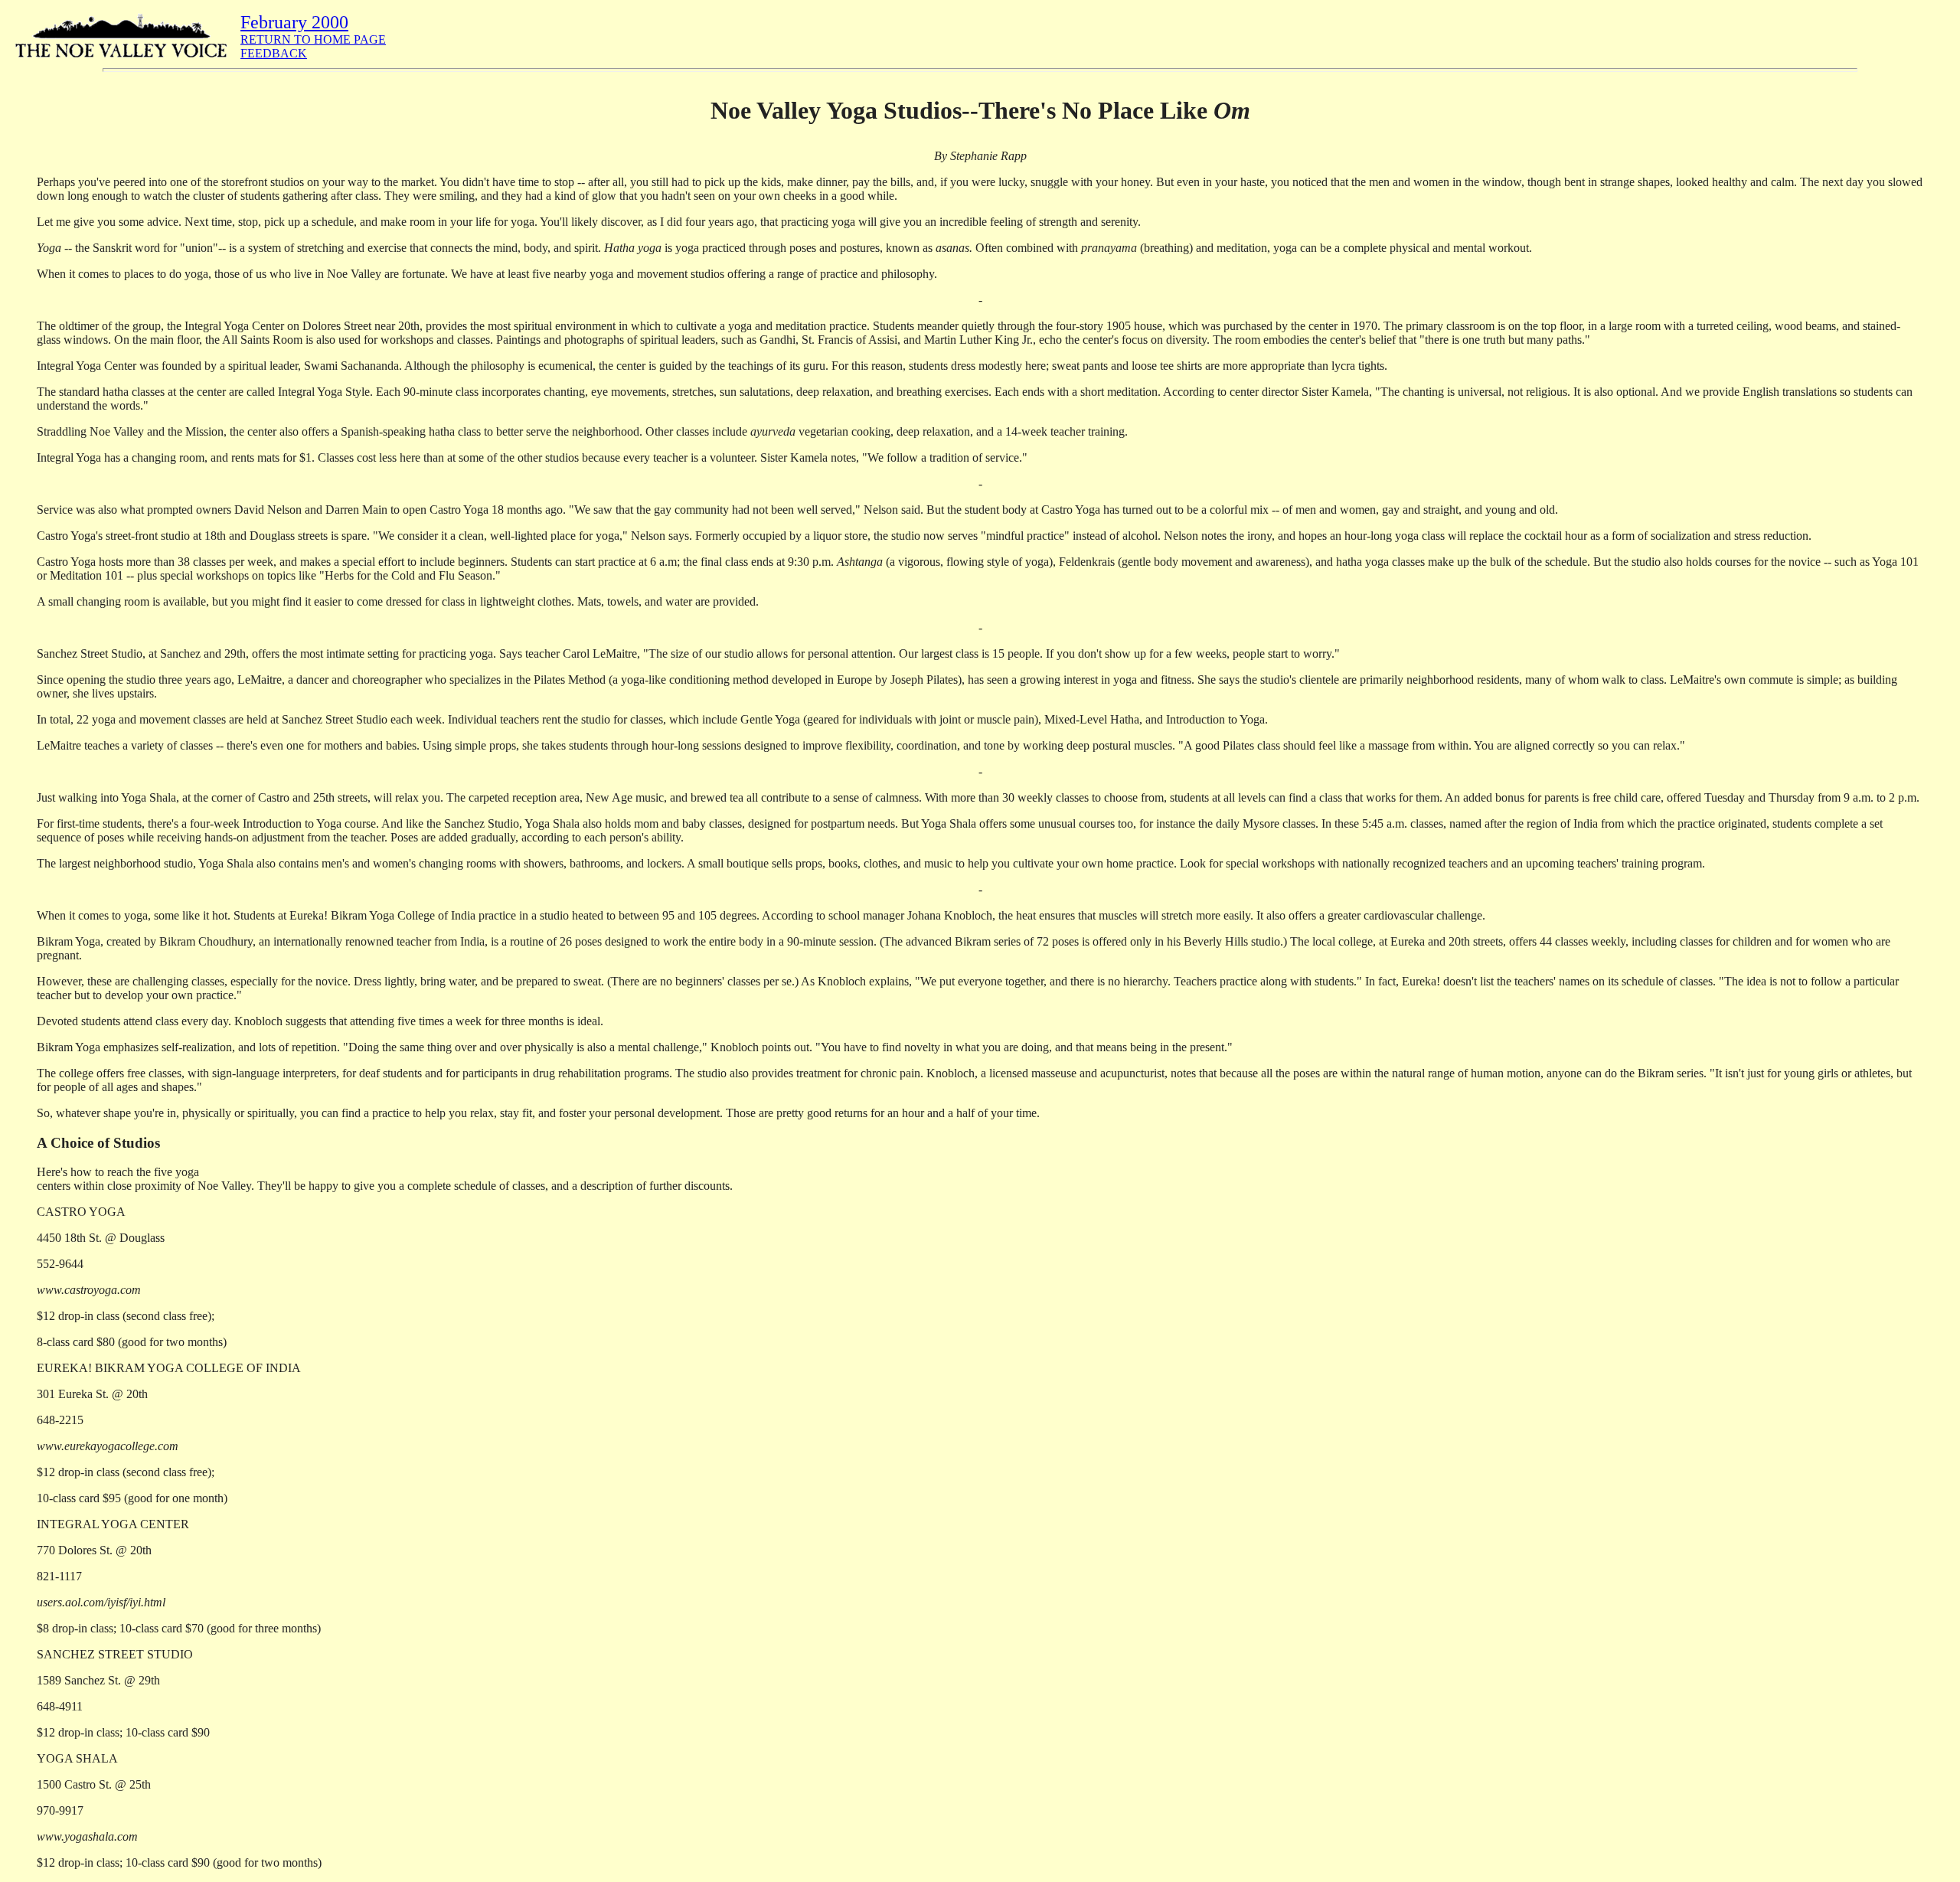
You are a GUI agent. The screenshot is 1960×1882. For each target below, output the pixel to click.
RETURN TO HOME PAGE (313, 39)
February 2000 (294, 22)
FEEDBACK (274, 53)
